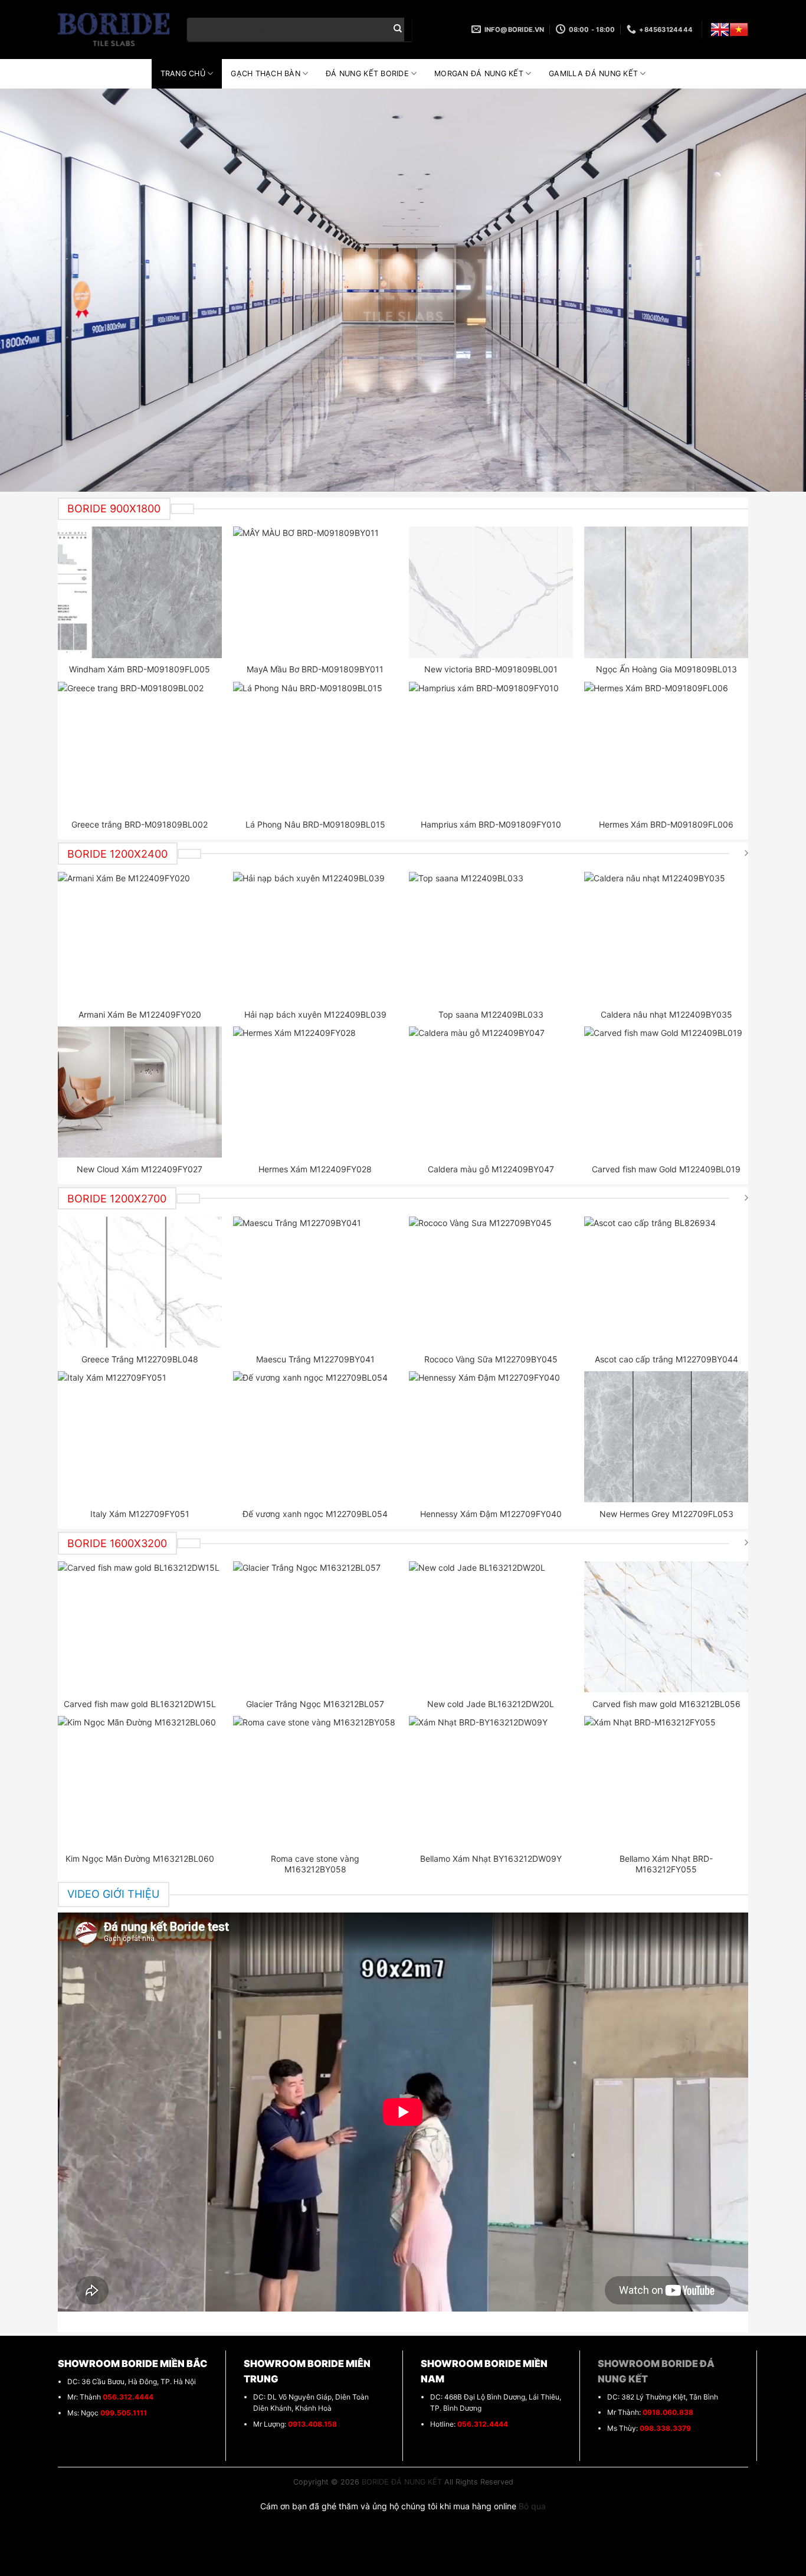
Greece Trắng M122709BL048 (140, 1359)
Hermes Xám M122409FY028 (315, 1169)
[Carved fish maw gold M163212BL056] (666, 1627)
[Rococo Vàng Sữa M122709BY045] (491, 1282)
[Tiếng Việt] (739, 30)
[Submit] (398, 30)
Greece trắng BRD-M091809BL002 (140, 824)
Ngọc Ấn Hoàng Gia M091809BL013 (666, 669)
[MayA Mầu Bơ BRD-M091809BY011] (315, 592)
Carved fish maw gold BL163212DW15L (140, 1704)
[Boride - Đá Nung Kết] (114, 30)
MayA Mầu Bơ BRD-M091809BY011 (315, 669)
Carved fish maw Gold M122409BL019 (666, 1169)
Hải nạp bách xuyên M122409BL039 (315, 1014)
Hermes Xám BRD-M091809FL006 (666, 824)
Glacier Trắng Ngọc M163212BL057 (315, 1704)
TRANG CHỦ (183, 73)
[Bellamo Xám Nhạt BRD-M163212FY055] (666, 1781)
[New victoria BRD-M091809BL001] (491, 592)
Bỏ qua (532, 2506)
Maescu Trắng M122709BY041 (315, 1359)
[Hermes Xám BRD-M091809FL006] (666, 747)
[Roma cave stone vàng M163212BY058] (315, 1781)
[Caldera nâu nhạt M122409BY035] (666, 937)
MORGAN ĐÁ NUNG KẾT (479, 73)
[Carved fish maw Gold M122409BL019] (666, 1092)
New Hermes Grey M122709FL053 (666, 1514)
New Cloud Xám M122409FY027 (140, 1169)
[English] (720, 30)
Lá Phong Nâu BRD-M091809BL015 (315, 824)
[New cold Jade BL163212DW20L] (491, 1627)
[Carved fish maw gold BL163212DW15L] (140, 1627)
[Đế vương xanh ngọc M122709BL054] (315, 1437)
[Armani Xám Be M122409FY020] (140, 937)
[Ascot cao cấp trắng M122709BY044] (666, 1282)
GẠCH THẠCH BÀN (266, 73)
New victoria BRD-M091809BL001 (491, 669)
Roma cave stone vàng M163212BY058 (315, 1864)
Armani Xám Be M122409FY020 (140, 1014)
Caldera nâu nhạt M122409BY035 (666, 1014)
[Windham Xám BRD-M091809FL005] (140, 592)
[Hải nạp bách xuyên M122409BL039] (315, 937)
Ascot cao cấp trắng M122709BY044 (666, 1359)
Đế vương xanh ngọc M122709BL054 (315, 1514)
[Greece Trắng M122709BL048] (140, 1282)
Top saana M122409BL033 (491, 1014)
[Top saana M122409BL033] (491, 937)
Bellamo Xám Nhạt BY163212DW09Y (491, 1859)
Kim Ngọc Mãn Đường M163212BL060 (140, 1859)
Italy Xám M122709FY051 (140, 1514)
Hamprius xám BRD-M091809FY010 (491, 824)
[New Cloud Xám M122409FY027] (140, 1092)
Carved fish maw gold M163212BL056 (666, 1704)
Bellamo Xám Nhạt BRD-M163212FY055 (666, 1864)
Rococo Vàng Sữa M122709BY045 (491, 1359)
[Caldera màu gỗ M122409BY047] (491, 1092)
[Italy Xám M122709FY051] (140, 1437)
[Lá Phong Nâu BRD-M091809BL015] (315, 747)
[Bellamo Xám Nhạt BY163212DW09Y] (491, 1781)
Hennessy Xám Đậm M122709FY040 (491, 1514)
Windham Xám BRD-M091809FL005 (140, 669)
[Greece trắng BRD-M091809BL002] (140, 747)
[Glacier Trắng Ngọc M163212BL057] (315, 1627)
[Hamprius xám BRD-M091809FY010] (491, 747)
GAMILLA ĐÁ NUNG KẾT (593, 73)
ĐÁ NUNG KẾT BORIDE (367, 73)
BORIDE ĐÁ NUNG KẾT (402, 2482)
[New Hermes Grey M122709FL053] (666, 1437)
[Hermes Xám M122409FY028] (315, 1092)
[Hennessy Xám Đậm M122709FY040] (491, 1437)
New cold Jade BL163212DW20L (491, 1704)
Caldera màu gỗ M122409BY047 (491, 1169)
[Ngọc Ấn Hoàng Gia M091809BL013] (666, 592)
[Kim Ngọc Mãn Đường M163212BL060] (140, 1781)
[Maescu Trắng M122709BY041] (315, 1282)
